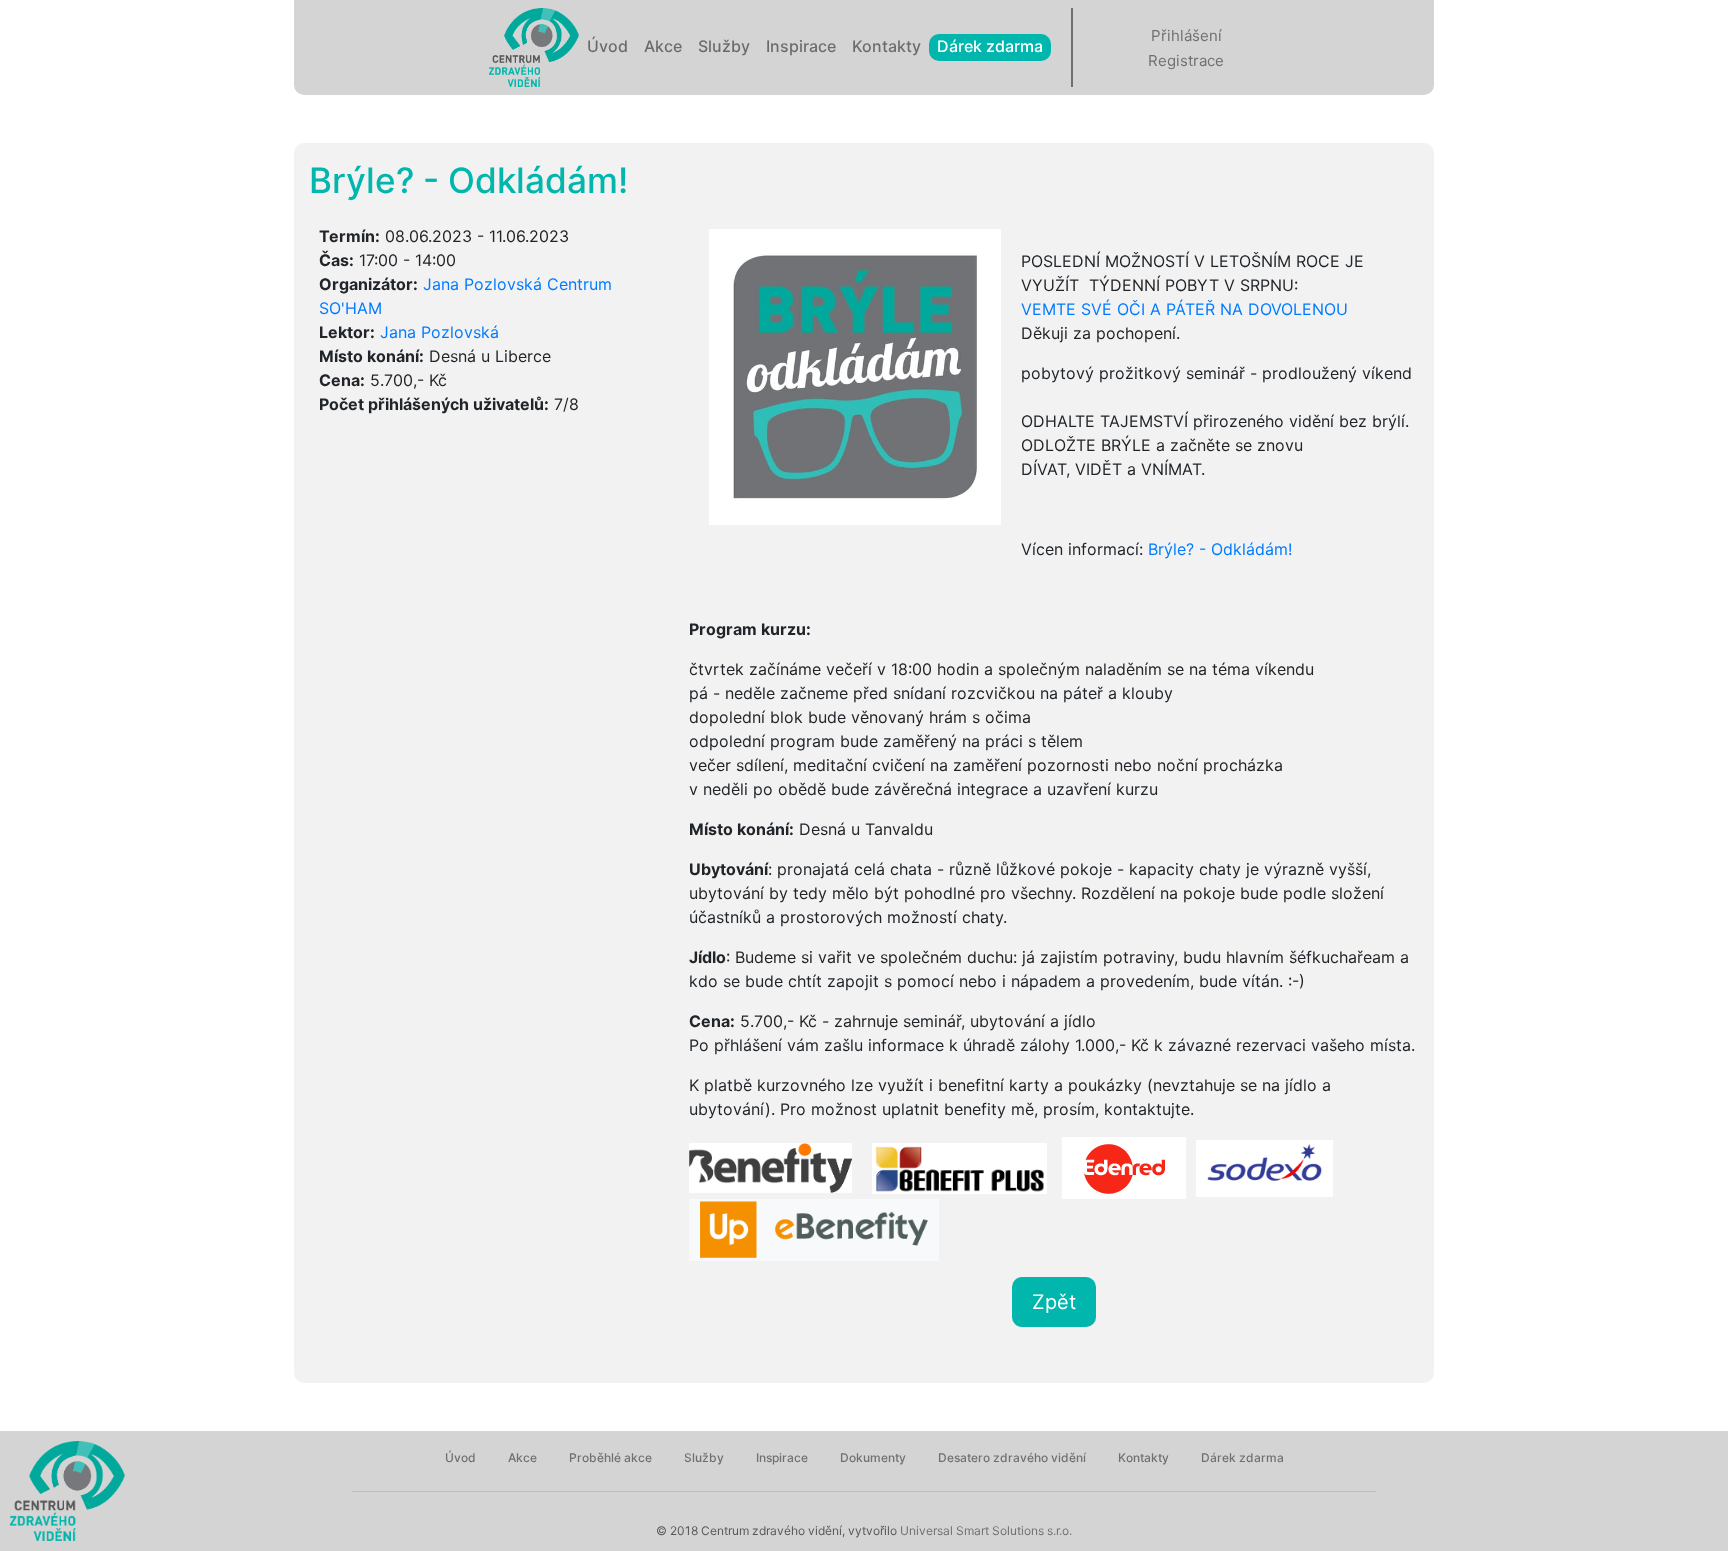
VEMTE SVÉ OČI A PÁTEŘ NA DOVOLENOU (1184, 309)
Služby (724, 46)
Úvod (607, 46)
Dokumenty (873, 1457)
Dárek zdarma (990, 46)
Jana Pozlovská (439, 332)
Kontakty (886, 46)
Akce (663, 46)
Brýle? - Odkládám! (1220, 549)
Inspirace (801, 46)
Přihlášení (1186, 35)
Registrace (1186, 60)
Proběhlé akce (610, 1457)
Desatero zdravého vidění (1012, 1457)
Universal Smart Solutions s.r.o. (984, 1530)
